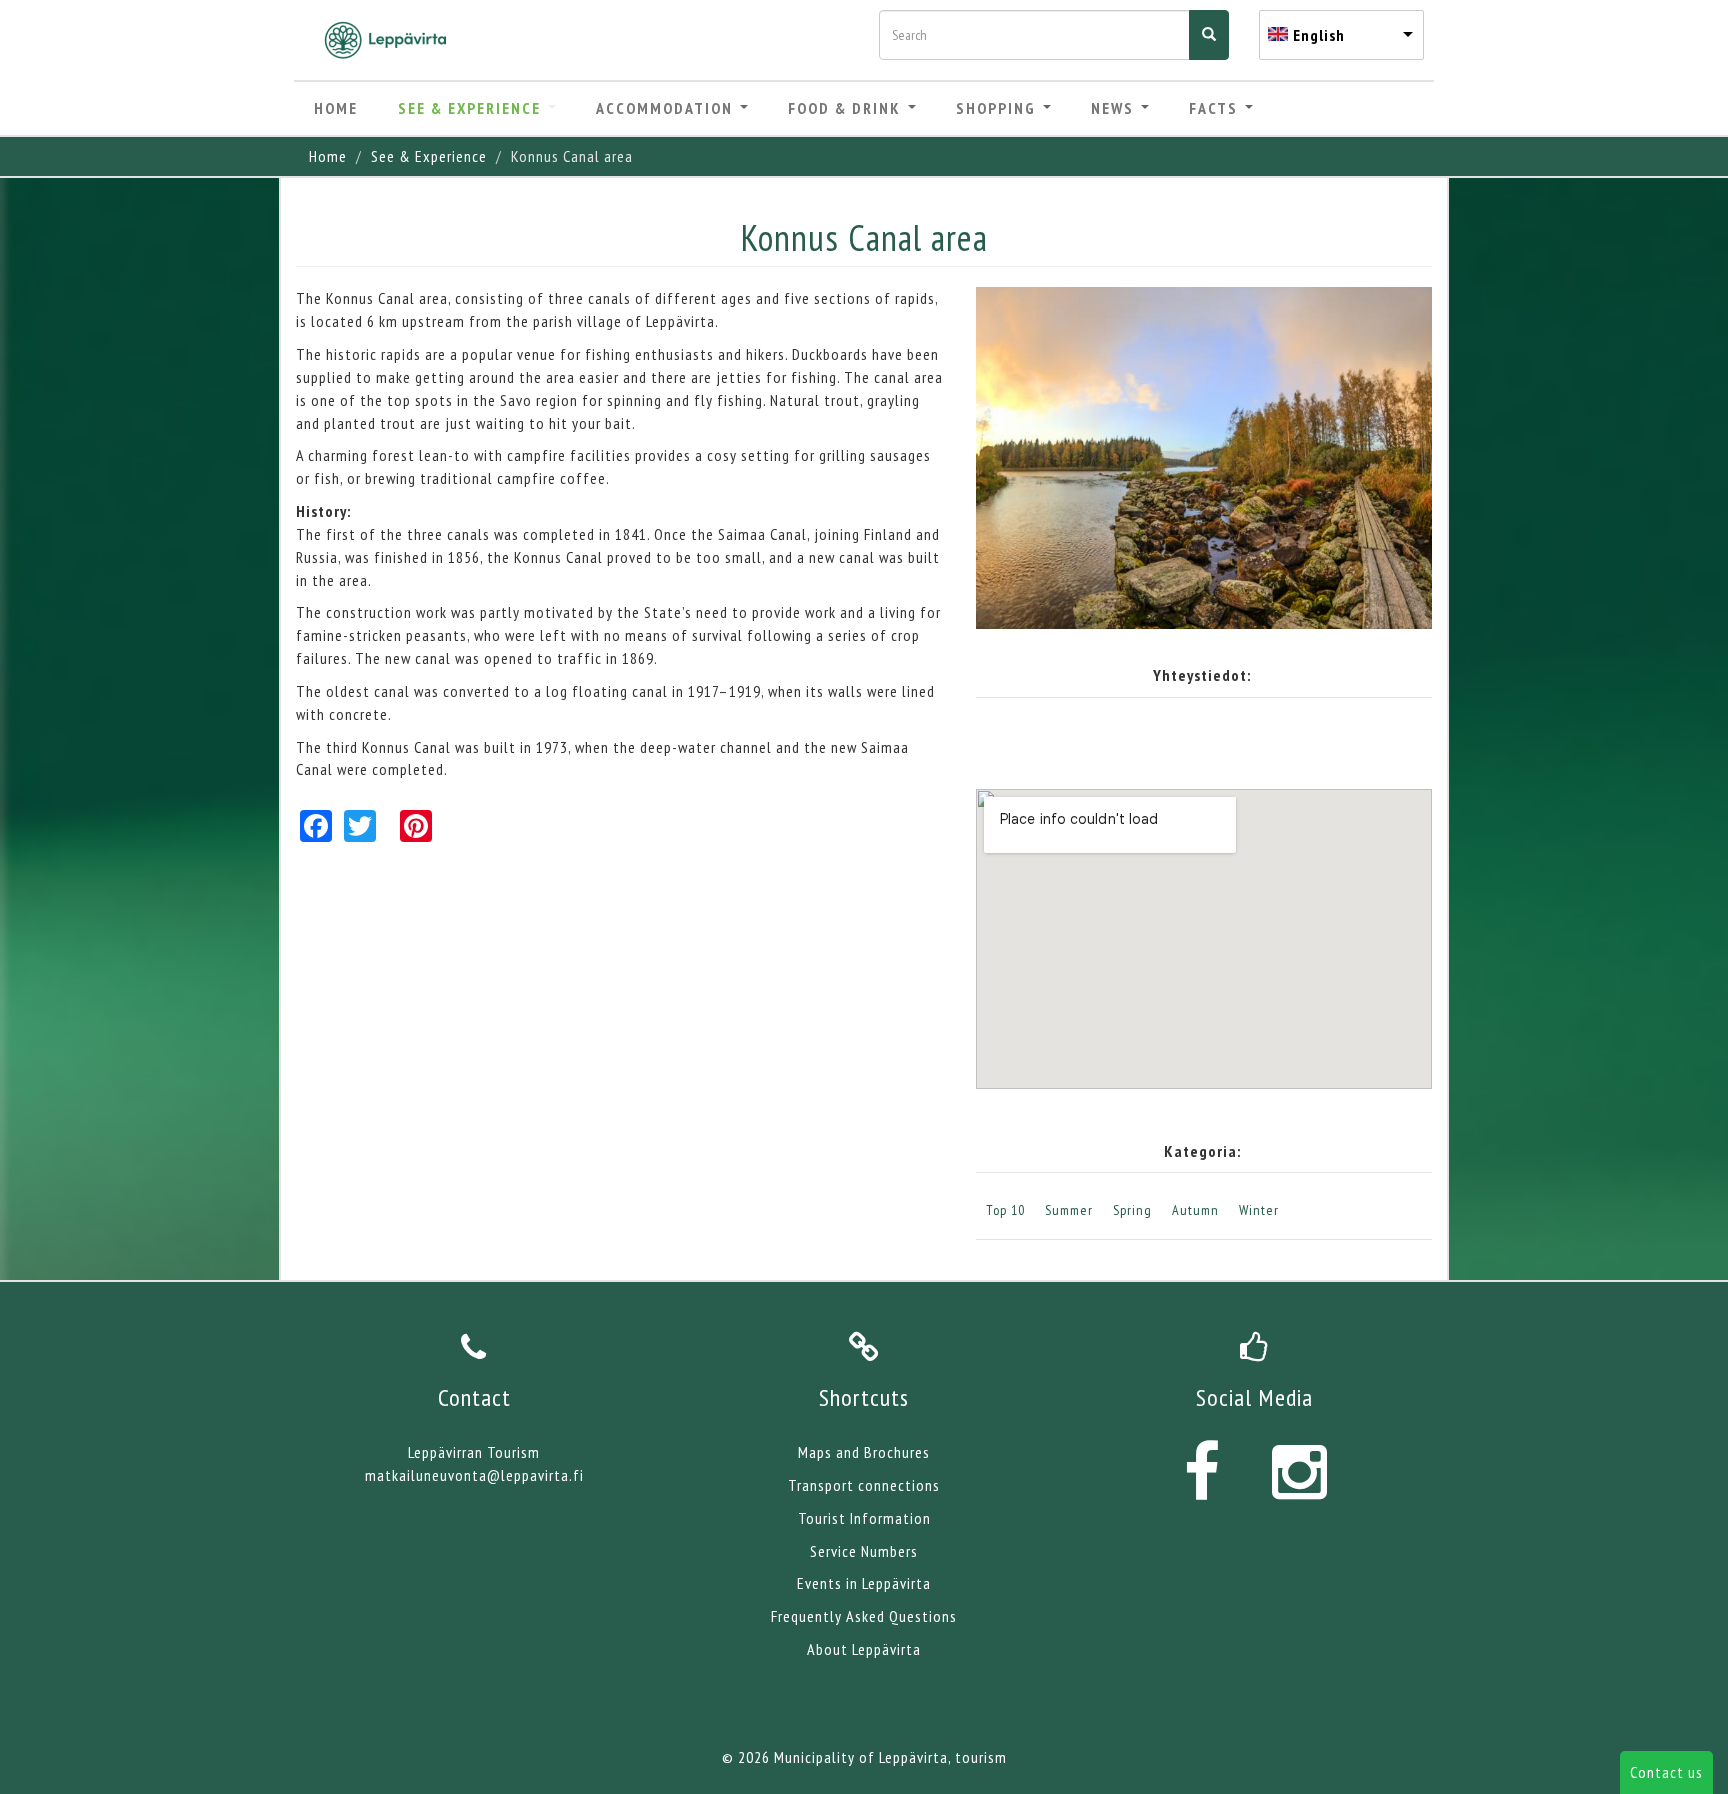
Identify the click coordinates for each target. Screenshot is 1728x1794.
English (1319, 35)
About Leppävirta (864, 1649)
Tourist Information (864, 1518)
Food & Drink (847, 108)
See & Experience (472, 108)
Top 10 (1005, 1210)
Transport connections (864, 1485)
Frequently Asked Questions (864, 1616)
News (1115, 108)
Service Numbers (864, 1551)
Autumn (1195, 1210)
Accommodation (667, 108)
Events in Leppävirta (864, 1583)
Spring (1132, 1210)
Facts (1216, 108)
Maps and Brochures (864, 1452)
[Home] (393, 40)
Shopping (998, 108)
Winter (1259, 1210)
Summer (1069, 1210)
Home (336, 108)
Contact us (1666, 1772)
